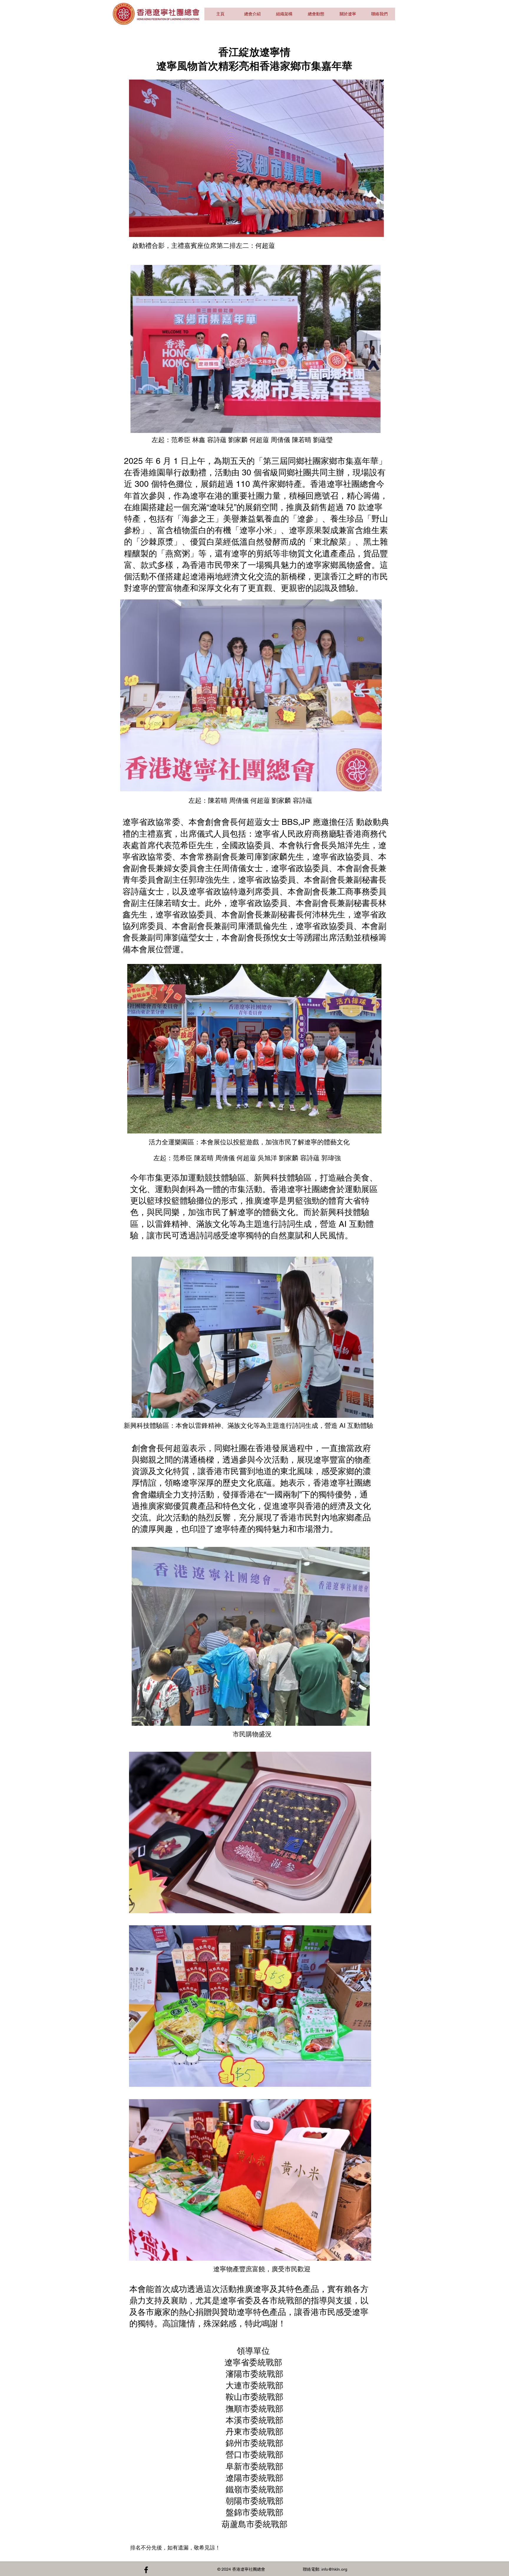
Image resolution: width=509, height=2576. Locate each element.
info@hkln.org (334, 2569)
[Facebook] (146, 2570)
